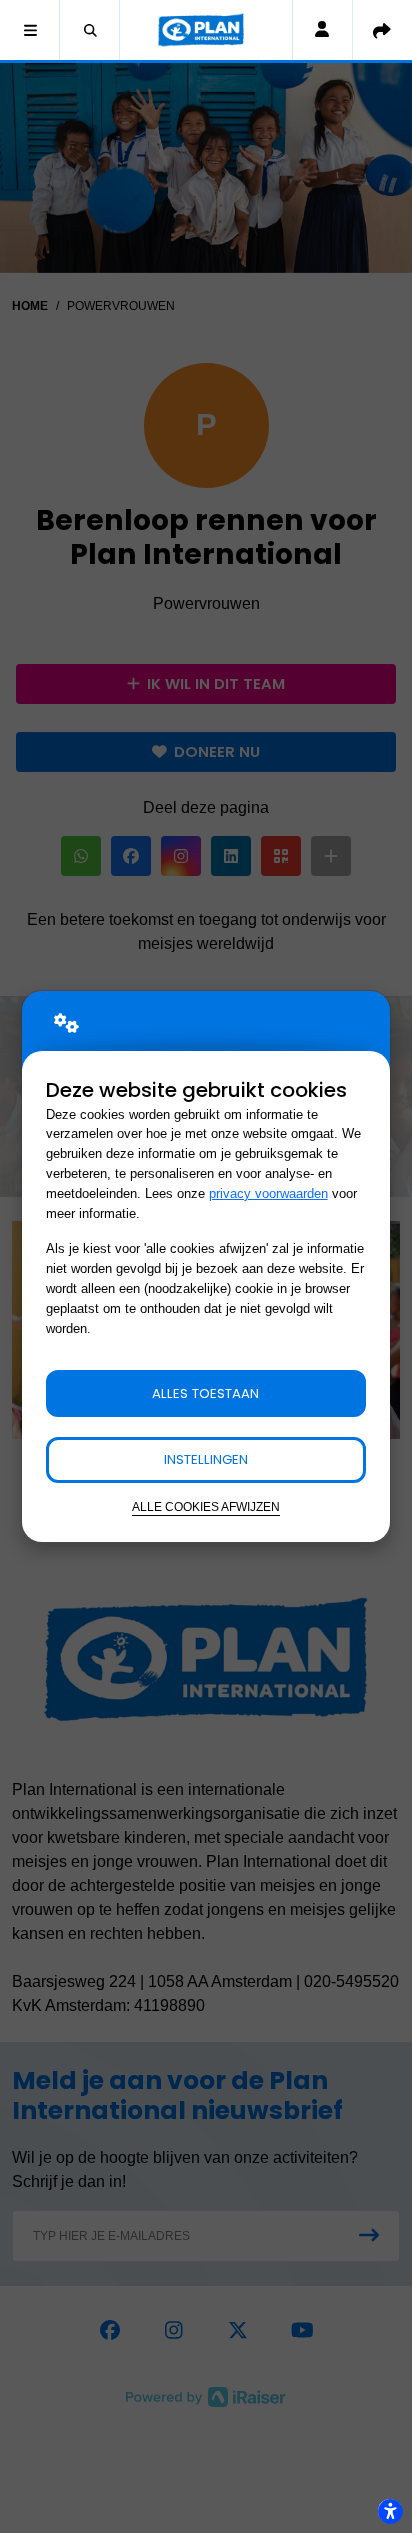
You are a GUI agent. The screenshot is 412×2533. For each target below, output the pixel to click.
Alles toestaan (205, 1393)
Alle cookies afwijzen (206, 1506)
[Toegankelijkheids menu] (390, 2511)
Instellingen (206, 1459)
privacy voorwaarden (268, 1193)
